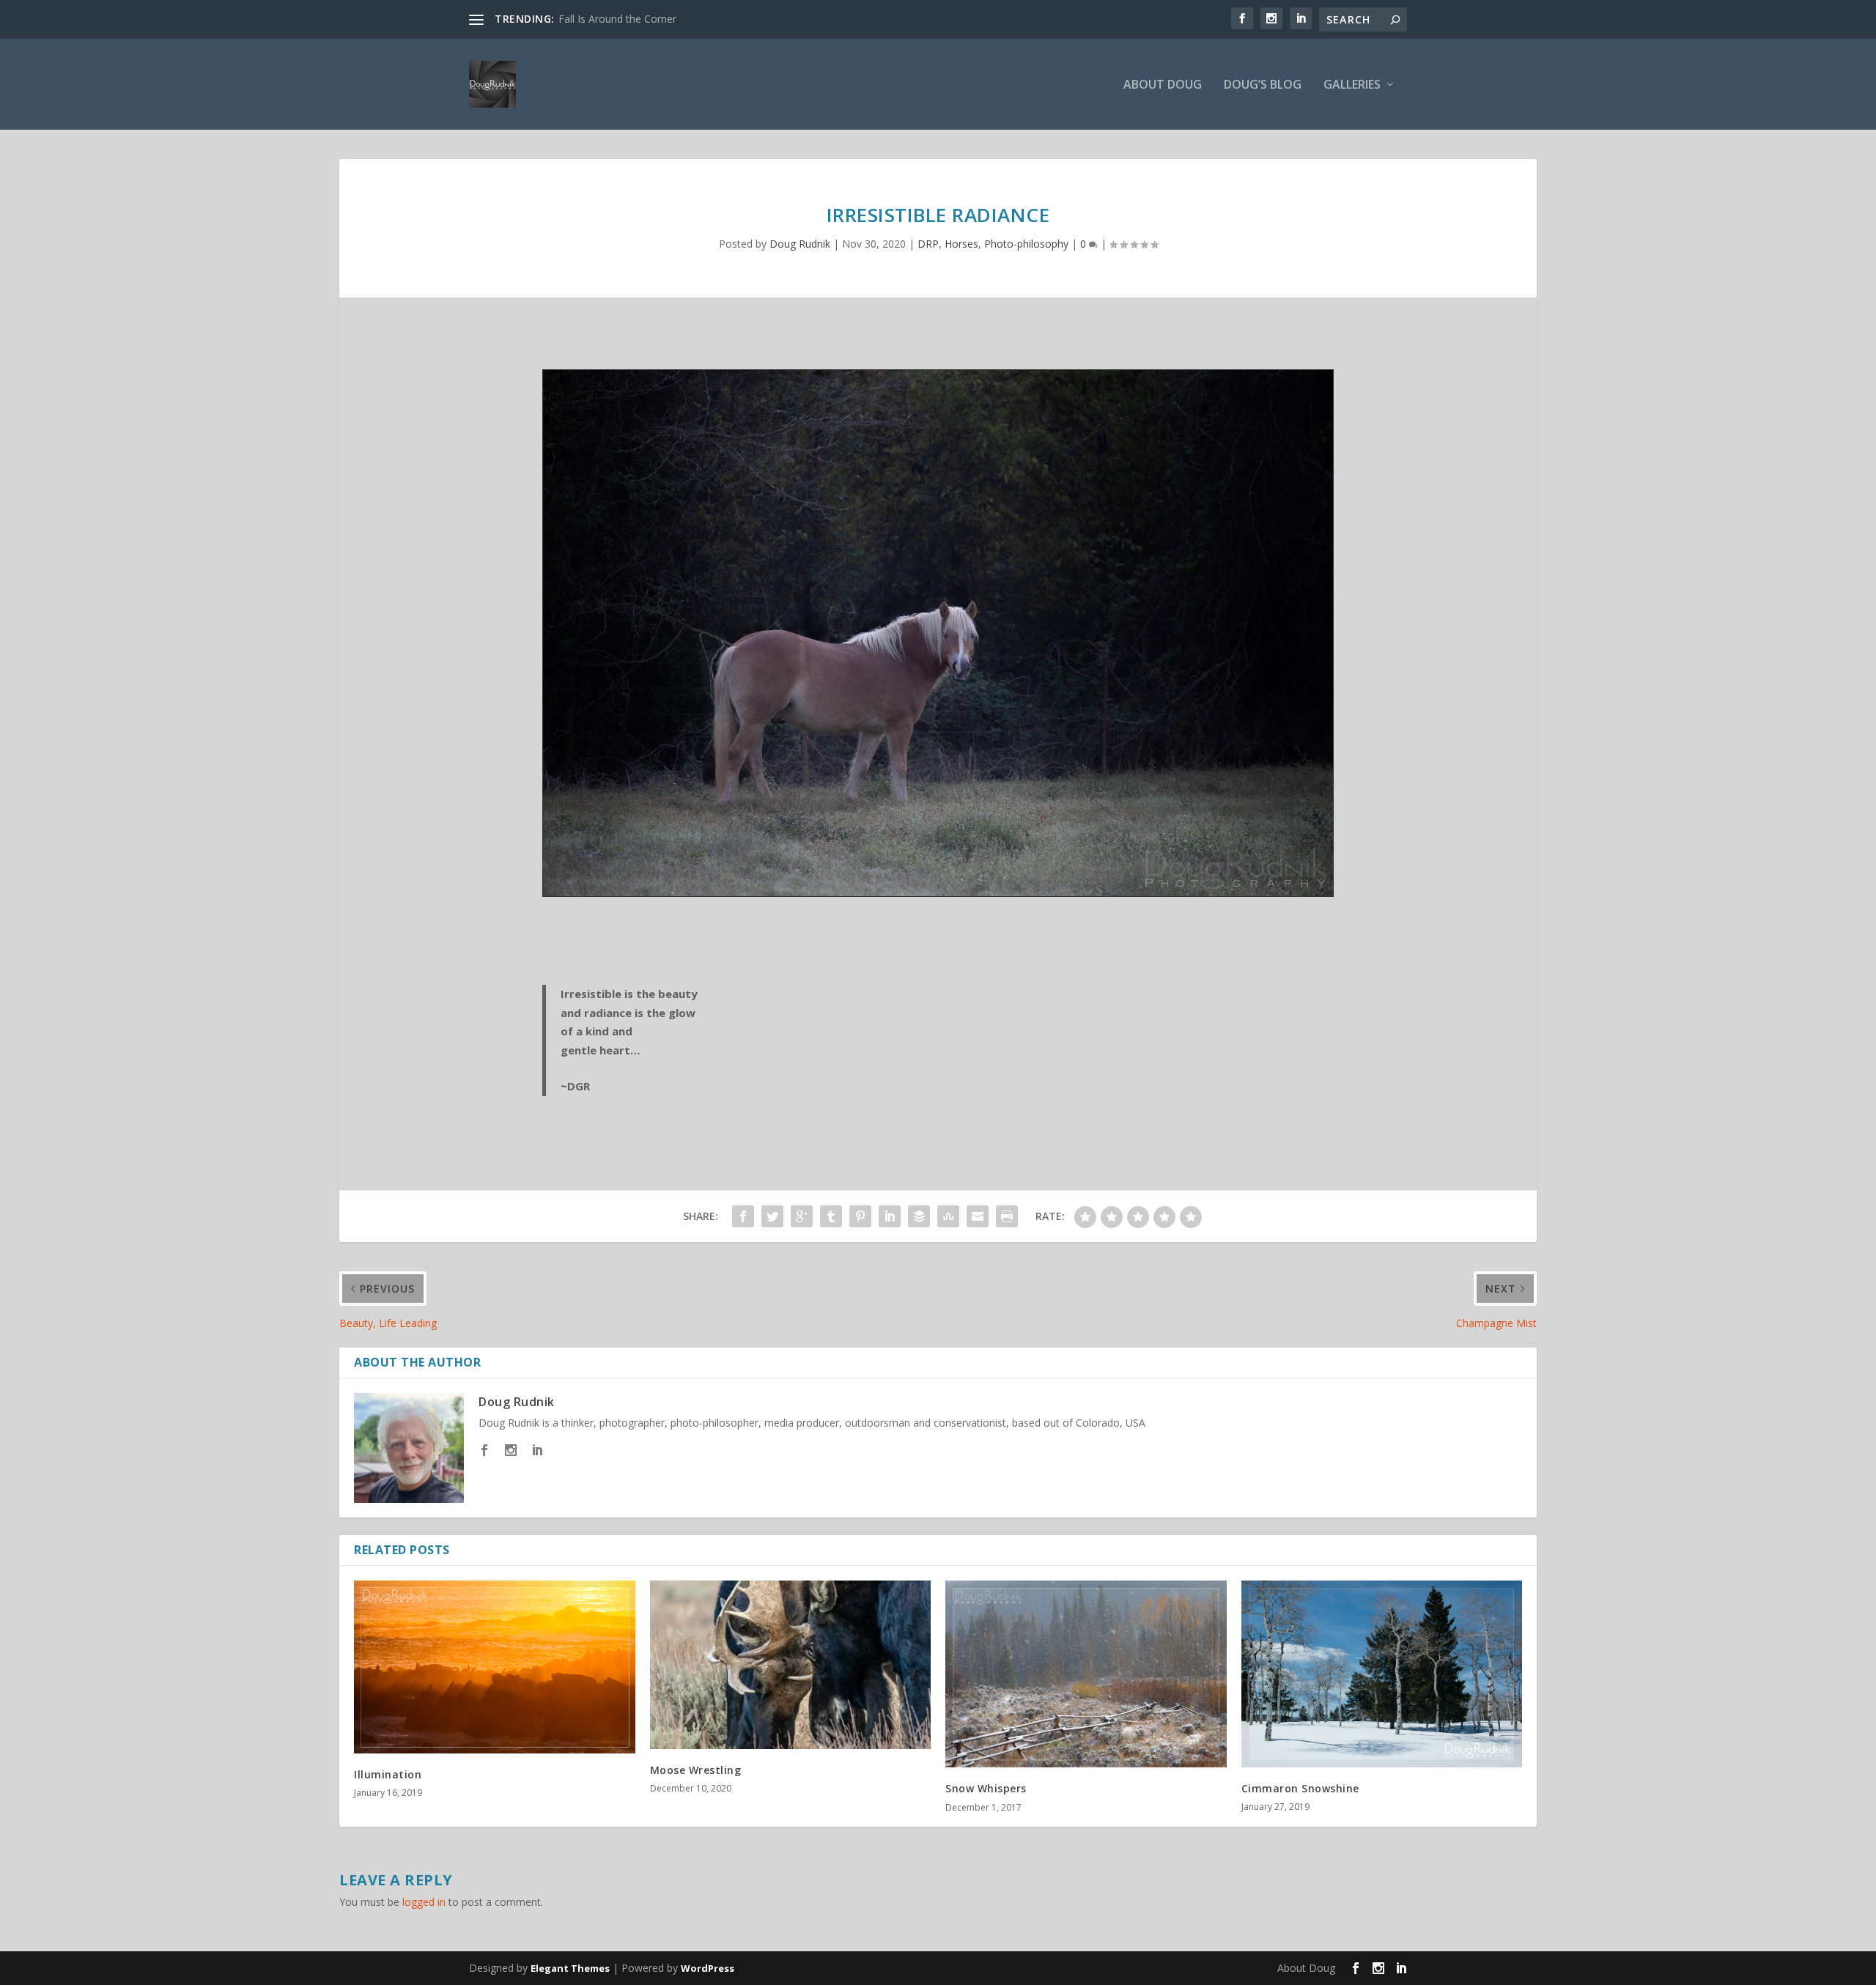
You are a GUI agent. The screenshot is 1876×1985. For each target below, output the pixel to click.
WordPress (708, 1968)
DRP (928, 244)
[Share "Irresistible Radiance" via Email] (978, 1216)
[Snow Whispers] (1086, 1674)
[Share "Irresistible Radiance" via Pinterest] (860, 1216)
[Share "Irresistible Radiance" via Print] (1007, 1216)
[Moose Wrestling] (791, 1665)
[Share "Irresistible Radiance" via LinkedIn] (890, 1216)
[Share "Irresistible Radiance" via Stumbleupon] (948, 1216)
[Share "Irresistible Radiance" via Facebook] (743, 1216)
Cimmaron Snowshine (1300, 1788)
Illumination (388, 1774)
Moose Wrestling (696, 1770)
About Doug (1163, 85)
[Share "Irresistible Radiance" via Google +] (802, 1216)
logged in (424, 1902)
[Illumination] (495, 1667)
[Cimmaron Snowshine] (1382, 1674)
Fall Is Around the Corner (617, 19)
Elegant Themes (570, 1968)
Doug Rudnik (800, 244)
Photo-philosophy (1026, 244)
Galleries (1352, 85)
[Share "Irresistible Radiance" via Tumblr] (831, 1216)
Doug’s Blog (1263, 85)
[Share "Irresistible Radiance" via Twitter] (772, 1216)
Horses (961, 244)
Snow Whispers (986, 1788)
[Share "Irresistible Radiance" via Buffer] (919, 1216)
